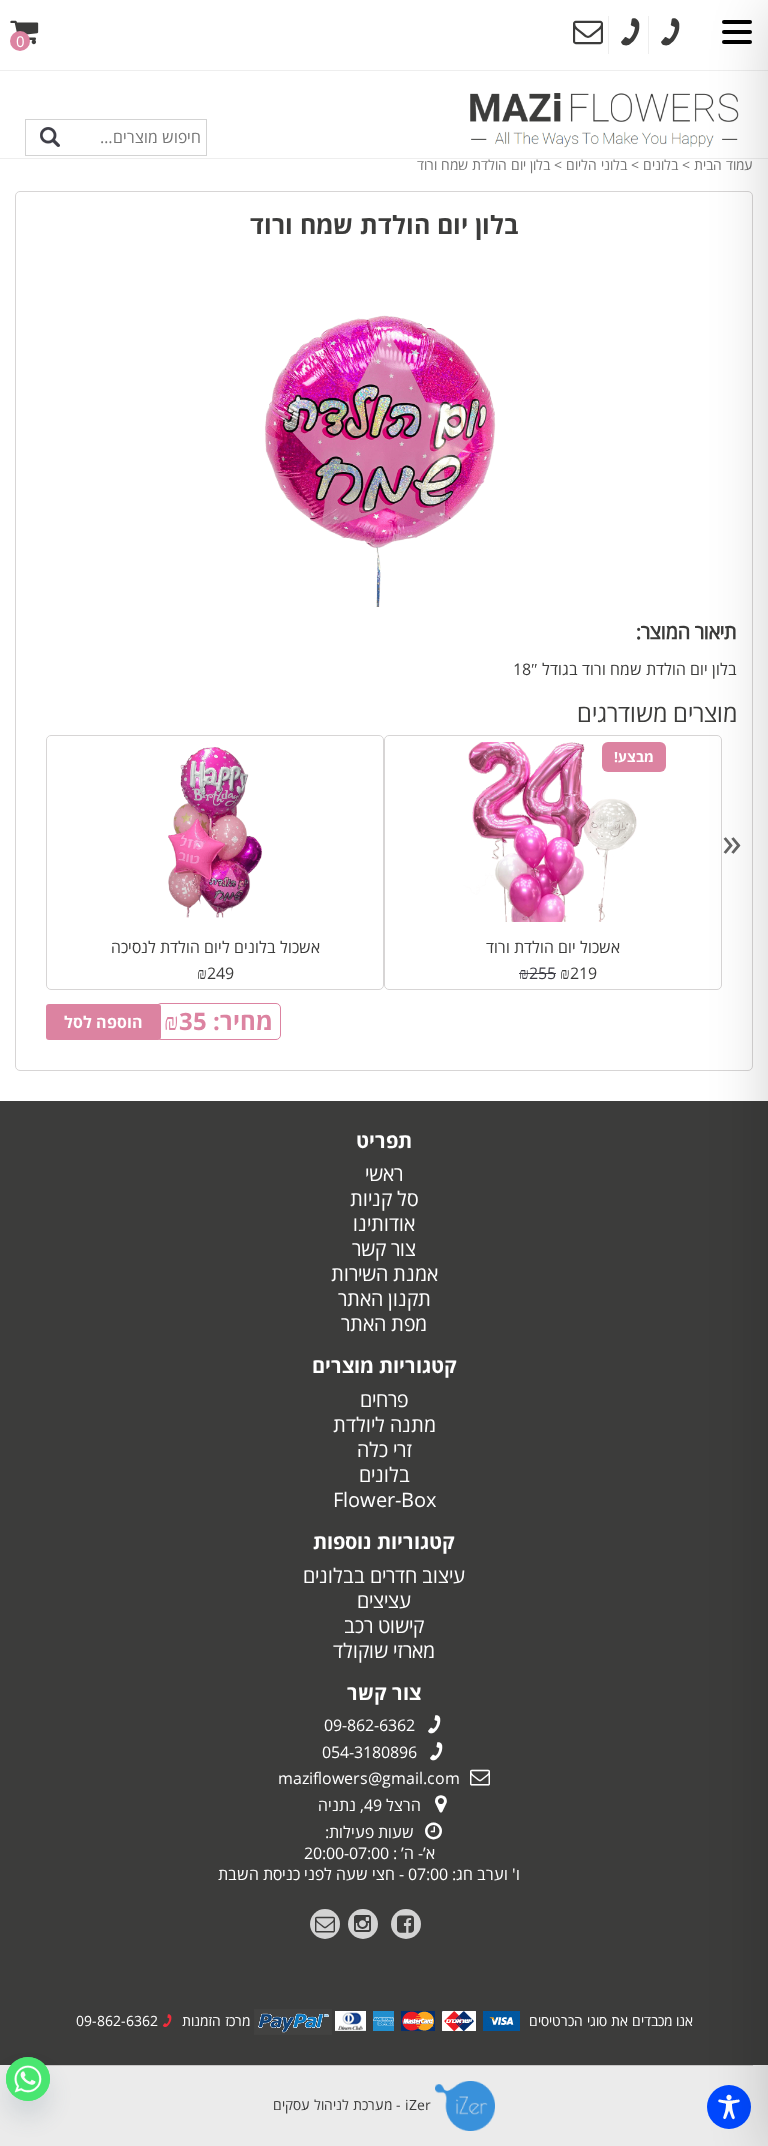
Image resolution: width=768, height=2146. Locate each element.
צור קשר (384, 1248)
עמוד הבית (723, 164)
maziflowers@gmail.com (369, 1778)
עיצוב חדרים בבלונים (384, 1575)
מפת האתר (384, 1323)
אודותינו (384, 1223)
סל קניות (384, 1198)
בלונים (660, 164)
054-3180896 (369, 1752)
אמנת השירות (384, 1273)
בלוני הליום (596, 164)
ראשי (384, 1173)
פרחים (384, 1399)
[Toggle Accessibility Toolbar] (729, 2107)
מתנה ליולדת (384, 1424)
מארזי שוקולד (384, 1650)
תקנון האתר (384, 1298)
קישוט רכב (384, 1625)
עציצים (384, 1600)
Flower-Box (384, 1499)
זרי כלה (384, 1449)
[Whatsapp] (28, 2079)
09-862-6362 (369, 1725)
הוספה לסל (103, 1022)
